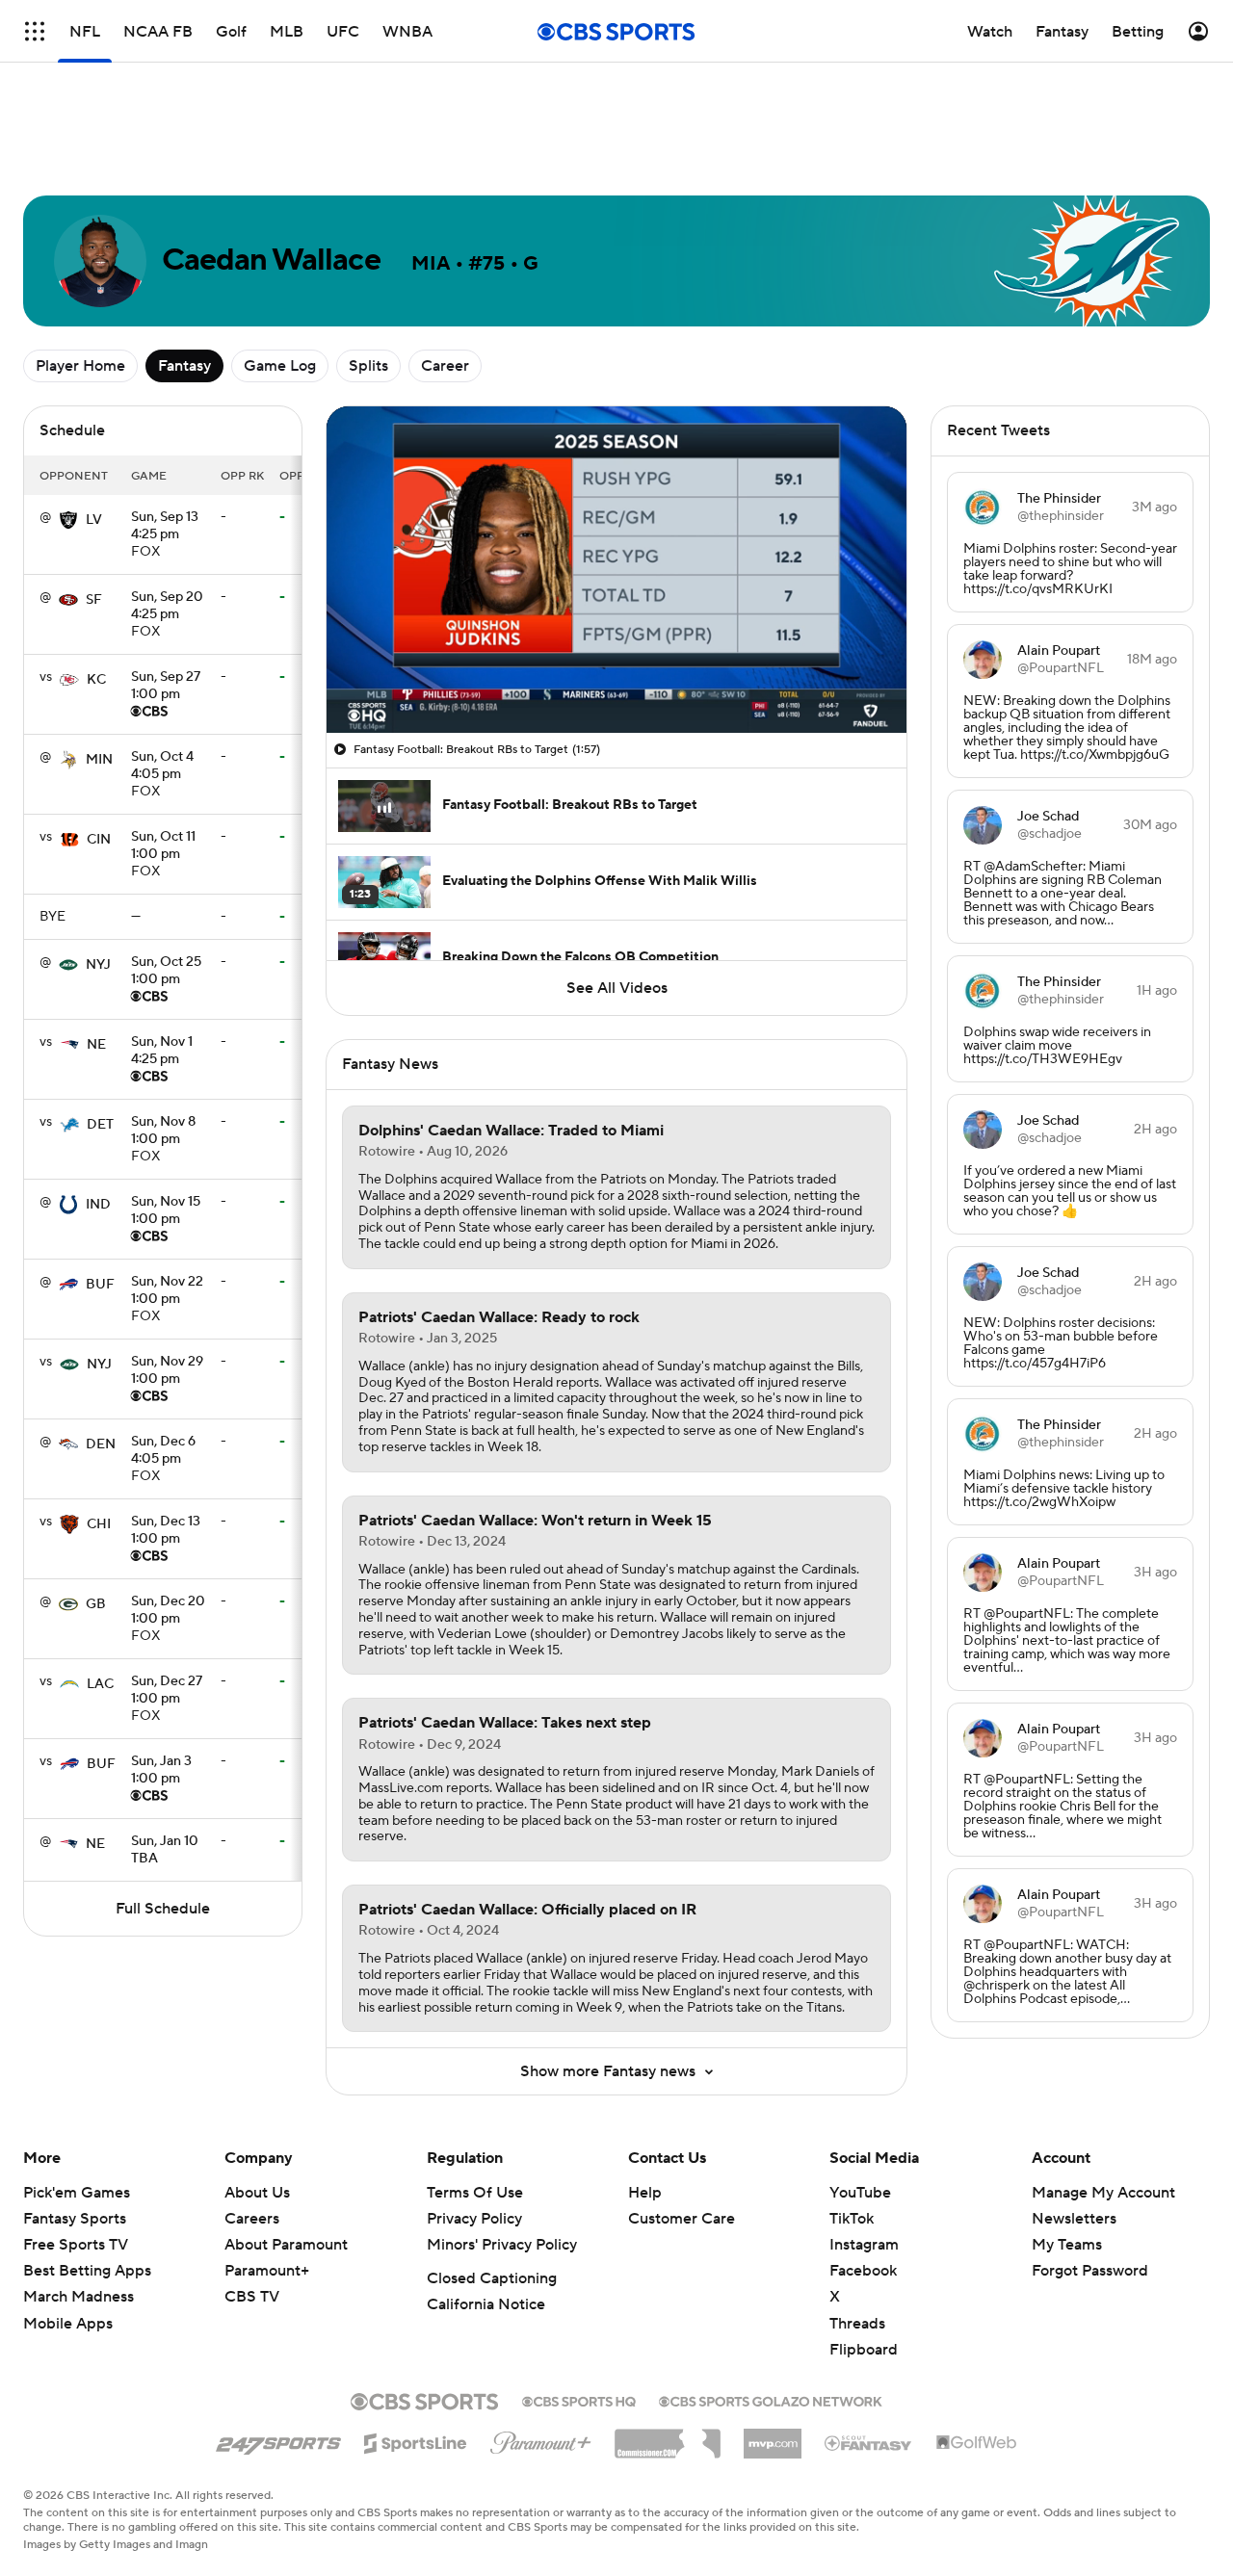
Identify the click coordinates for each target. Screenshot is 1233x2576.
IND (98, 1205)
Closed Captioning (492, 2278)
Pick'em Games (77, 2193)
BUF (100, 1285)
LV (94, 520)
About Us (257, 2193)
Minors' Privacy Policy (502, 2245)
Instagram (864, 2245)
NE (96, 1045)
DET (100, 1125)
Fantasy (184, 366)
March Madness (79, 2297)
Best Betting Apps (87, 2271)
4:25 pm (165, 527)
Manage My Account (1103, 2193)
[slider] (616, 677)
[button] (361, 707)
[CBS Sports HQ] (579, 2400)
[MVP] (773, 2436)
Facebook (863, 2271)
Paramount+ (267, 2271)
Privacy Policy (474, 2219)
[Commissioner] (668, 2436)
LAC (100, 1684)
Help (645, 2193)
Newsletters (1074, 2219)
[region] (616, 570)
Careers (252, 2219)
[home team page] (68, 520)
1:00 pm (166, 687)
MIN (99, 760)
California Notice (486, 2304)
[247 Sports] (278, 2440)
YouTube (860, 2193)
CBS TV (252, 2297)
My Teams (1067, 2245)
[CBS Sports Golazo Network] (771, 2400)
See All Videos (617, 988)
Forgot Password (1090, 2271)
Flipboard (864, 2350)
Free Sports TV (76, 2245)
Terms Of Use (475, 2193)
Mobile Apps (68, 2324)
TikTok (852, 2219)
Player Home (80, 366)
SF (94, 600)
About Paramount (286, 2245)
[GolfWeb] (977, 2443)
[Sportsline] (416, 2440)
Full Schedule (163, 1909)
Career (445, 366)
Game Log (280, 366)
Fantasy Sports (75, 2219)
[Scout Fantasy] (869, 2442)
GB (96, 1604)
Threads (857, 2324)
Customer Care (682, 2219)
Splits (368, 366)
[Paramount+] (541, 2439)
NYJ (98, 965)
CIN (99, 840)
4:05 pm (162, 767)
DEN (101, 1444)
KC (96, 680)
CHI (99, 1524)
